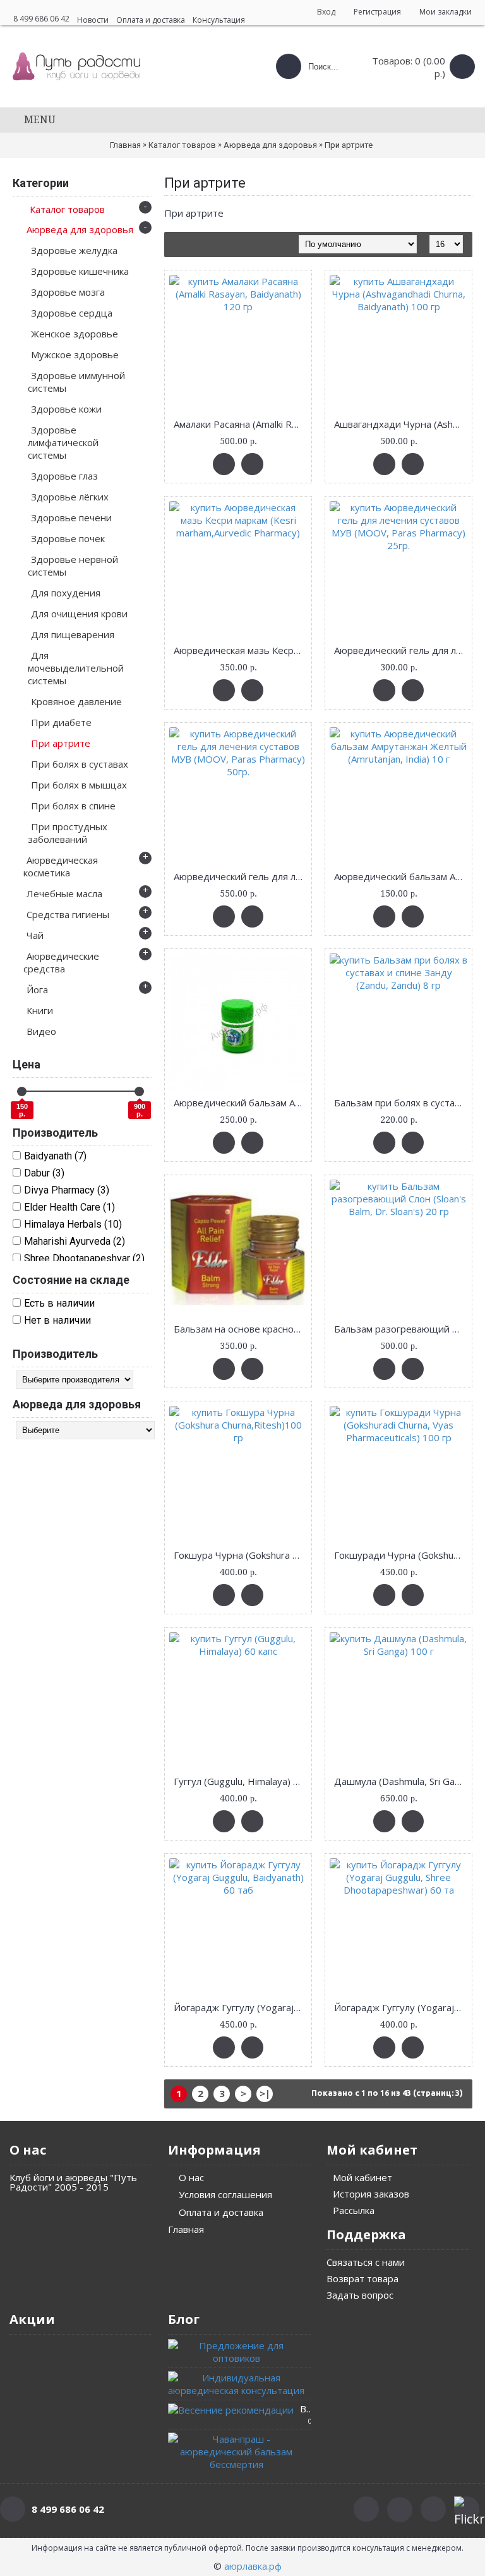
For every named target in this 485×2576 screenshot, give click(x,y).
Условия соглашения (225, 2194)
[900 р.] (139, 1091)
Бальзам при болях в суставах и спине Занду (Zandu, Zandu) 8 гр (401, 1103)
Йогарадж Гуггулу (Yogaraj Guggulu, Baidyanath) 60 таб (240, 2007)
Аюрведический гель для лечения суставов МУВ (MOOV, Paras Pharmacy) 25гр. (401, 650)
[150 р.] (22, 1091)
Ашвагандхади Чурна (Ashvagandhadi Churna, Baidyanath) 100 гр (401, 424)
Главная (125, 145)
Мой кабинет (362, 2177)
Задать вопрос (360, 2295)
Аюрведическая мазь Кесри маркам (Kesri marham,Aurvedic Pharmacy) (240, 650)
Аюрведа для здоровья (270, 145)
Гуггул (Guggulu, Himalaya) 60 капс (240, 1781)
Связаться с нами (366, 2262)
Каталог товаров (182, 145)
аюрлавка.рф (253, 2566)
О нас (191, 2177)
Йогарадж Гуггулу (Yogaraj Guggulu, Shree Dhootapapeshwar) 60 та (401, 2007)
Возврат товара (362, 2278)
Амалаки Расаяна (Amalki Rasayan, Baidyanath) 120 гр (240, 424)
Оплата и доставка (221, 2212)
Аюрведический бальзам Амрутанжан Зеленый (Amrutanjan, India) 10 (240, 1103)
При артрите (349, 145)
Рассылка (354, 2210)
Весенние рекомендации (305, 2409)
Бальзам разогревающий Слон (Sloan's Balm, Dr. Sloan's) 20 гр (401, 1329)
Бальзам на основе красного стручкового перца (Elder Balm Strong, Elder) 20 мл (240, 1329)
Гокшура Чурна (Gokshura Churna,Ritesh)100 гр (240, 1555)
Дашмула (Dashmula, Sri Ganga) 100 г (401, 1781)
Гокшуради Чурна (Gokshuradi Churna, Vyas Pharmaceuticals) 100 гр (401, 1555)
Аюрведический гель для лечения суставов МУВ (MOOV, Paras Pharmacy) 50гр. (240, 876)
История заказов (371, 2194)
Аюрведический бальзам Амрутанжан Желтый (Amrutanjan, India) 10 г (401, 876)
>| (265, 2093)
